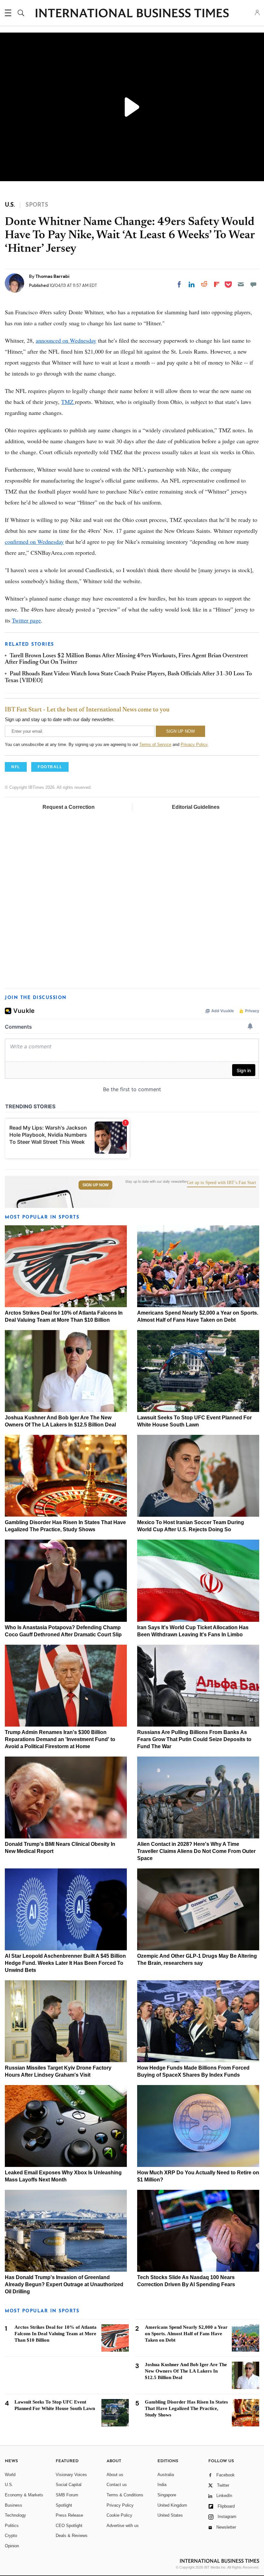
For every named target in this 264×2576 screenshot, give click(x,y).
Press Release (69, 2515)
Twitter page (26, 620)
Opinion (12, 2546)
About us (115, 2475)
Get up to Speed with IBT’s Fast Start (222, 1183)
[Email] (241, 284)
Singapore (167, 2495)
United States (170, 2515)
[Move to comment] (253, 284)
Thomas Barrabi (52, 276)
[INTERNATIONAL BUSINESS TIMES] (132, 14)
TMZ (68, 402)
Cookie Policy (119, 2515)
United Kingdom (172, 2505)
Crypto (11, 2536)
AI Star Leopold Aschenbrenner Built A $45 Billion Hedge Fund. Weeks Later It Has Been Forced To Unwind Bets (65, 1963)
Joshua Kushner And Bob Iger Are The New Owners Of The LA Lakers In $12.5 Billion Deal (186, 2371)
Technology (15, 2515)
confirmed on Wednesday (34, 542)
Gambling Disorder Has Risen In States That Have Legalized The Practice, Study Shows (186, 2408)
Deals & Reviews (72, 2536)
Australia (166, 2475)
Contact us (117, 2485)
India (162, 2485)
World (10, 2475)
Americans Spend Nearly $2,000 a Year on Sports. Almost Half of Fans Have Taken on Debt (186, 2334)
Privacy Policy (194, 744)
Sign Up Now (95, 1185)
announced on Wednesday (66, 340)
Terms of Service (155, 744)
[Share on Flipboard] (217, 284)
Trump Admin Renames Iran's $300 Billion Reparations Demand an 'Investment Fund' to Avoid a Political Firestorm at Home (60, 1739)
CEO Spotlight (69, 2526)
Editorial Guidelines (196, 807)
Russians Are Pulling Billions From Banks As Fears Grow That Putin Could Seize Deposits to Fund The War (194, 1739)
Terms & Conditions (125, 2495)
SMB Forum (67, 2495)
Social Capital (69, 2485)
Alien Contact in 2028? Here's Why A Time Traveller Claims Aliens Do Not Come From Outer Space (196, 1851)
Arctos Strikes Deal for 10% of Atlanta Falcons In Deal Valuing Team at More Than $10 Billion (56, 2334)
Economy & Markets (24, 2495)
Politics (12, 2526)
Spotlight (64, 2505)
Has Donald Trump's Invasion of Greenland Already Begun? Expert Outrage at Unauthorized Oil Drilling (64, 2284)
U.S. (9, 2485)
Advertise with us (123, 2526)
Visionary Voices (71, 2475)
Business (14, 2505)
